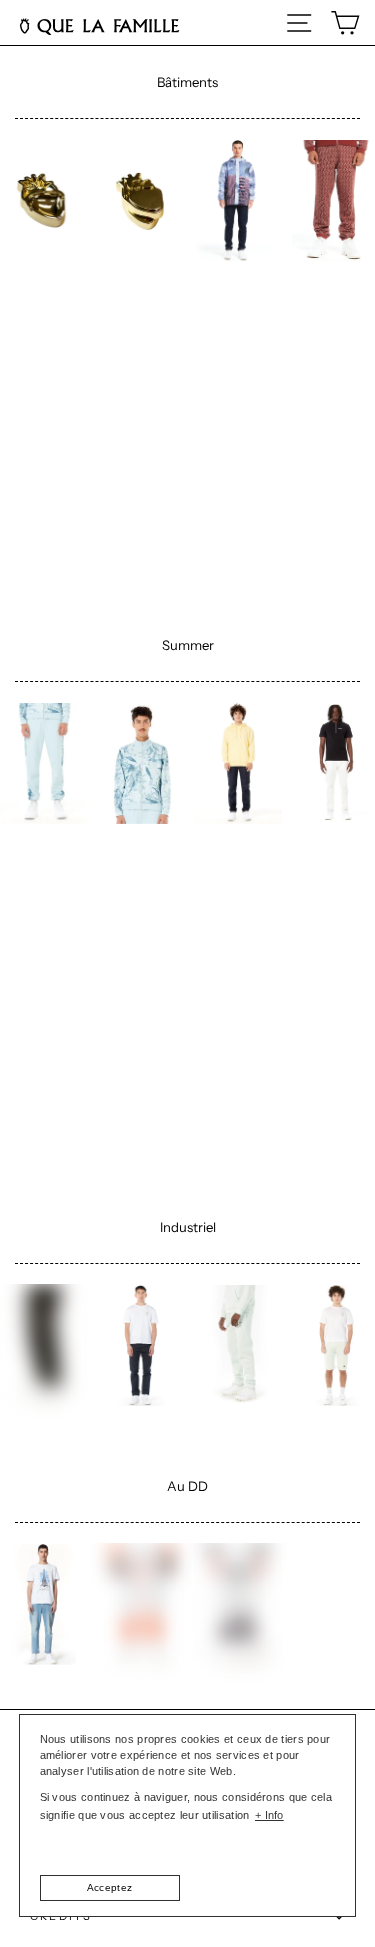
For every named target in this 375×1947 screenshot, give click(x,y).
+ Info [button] (269, 1815)
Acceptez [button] (109, 1887)
